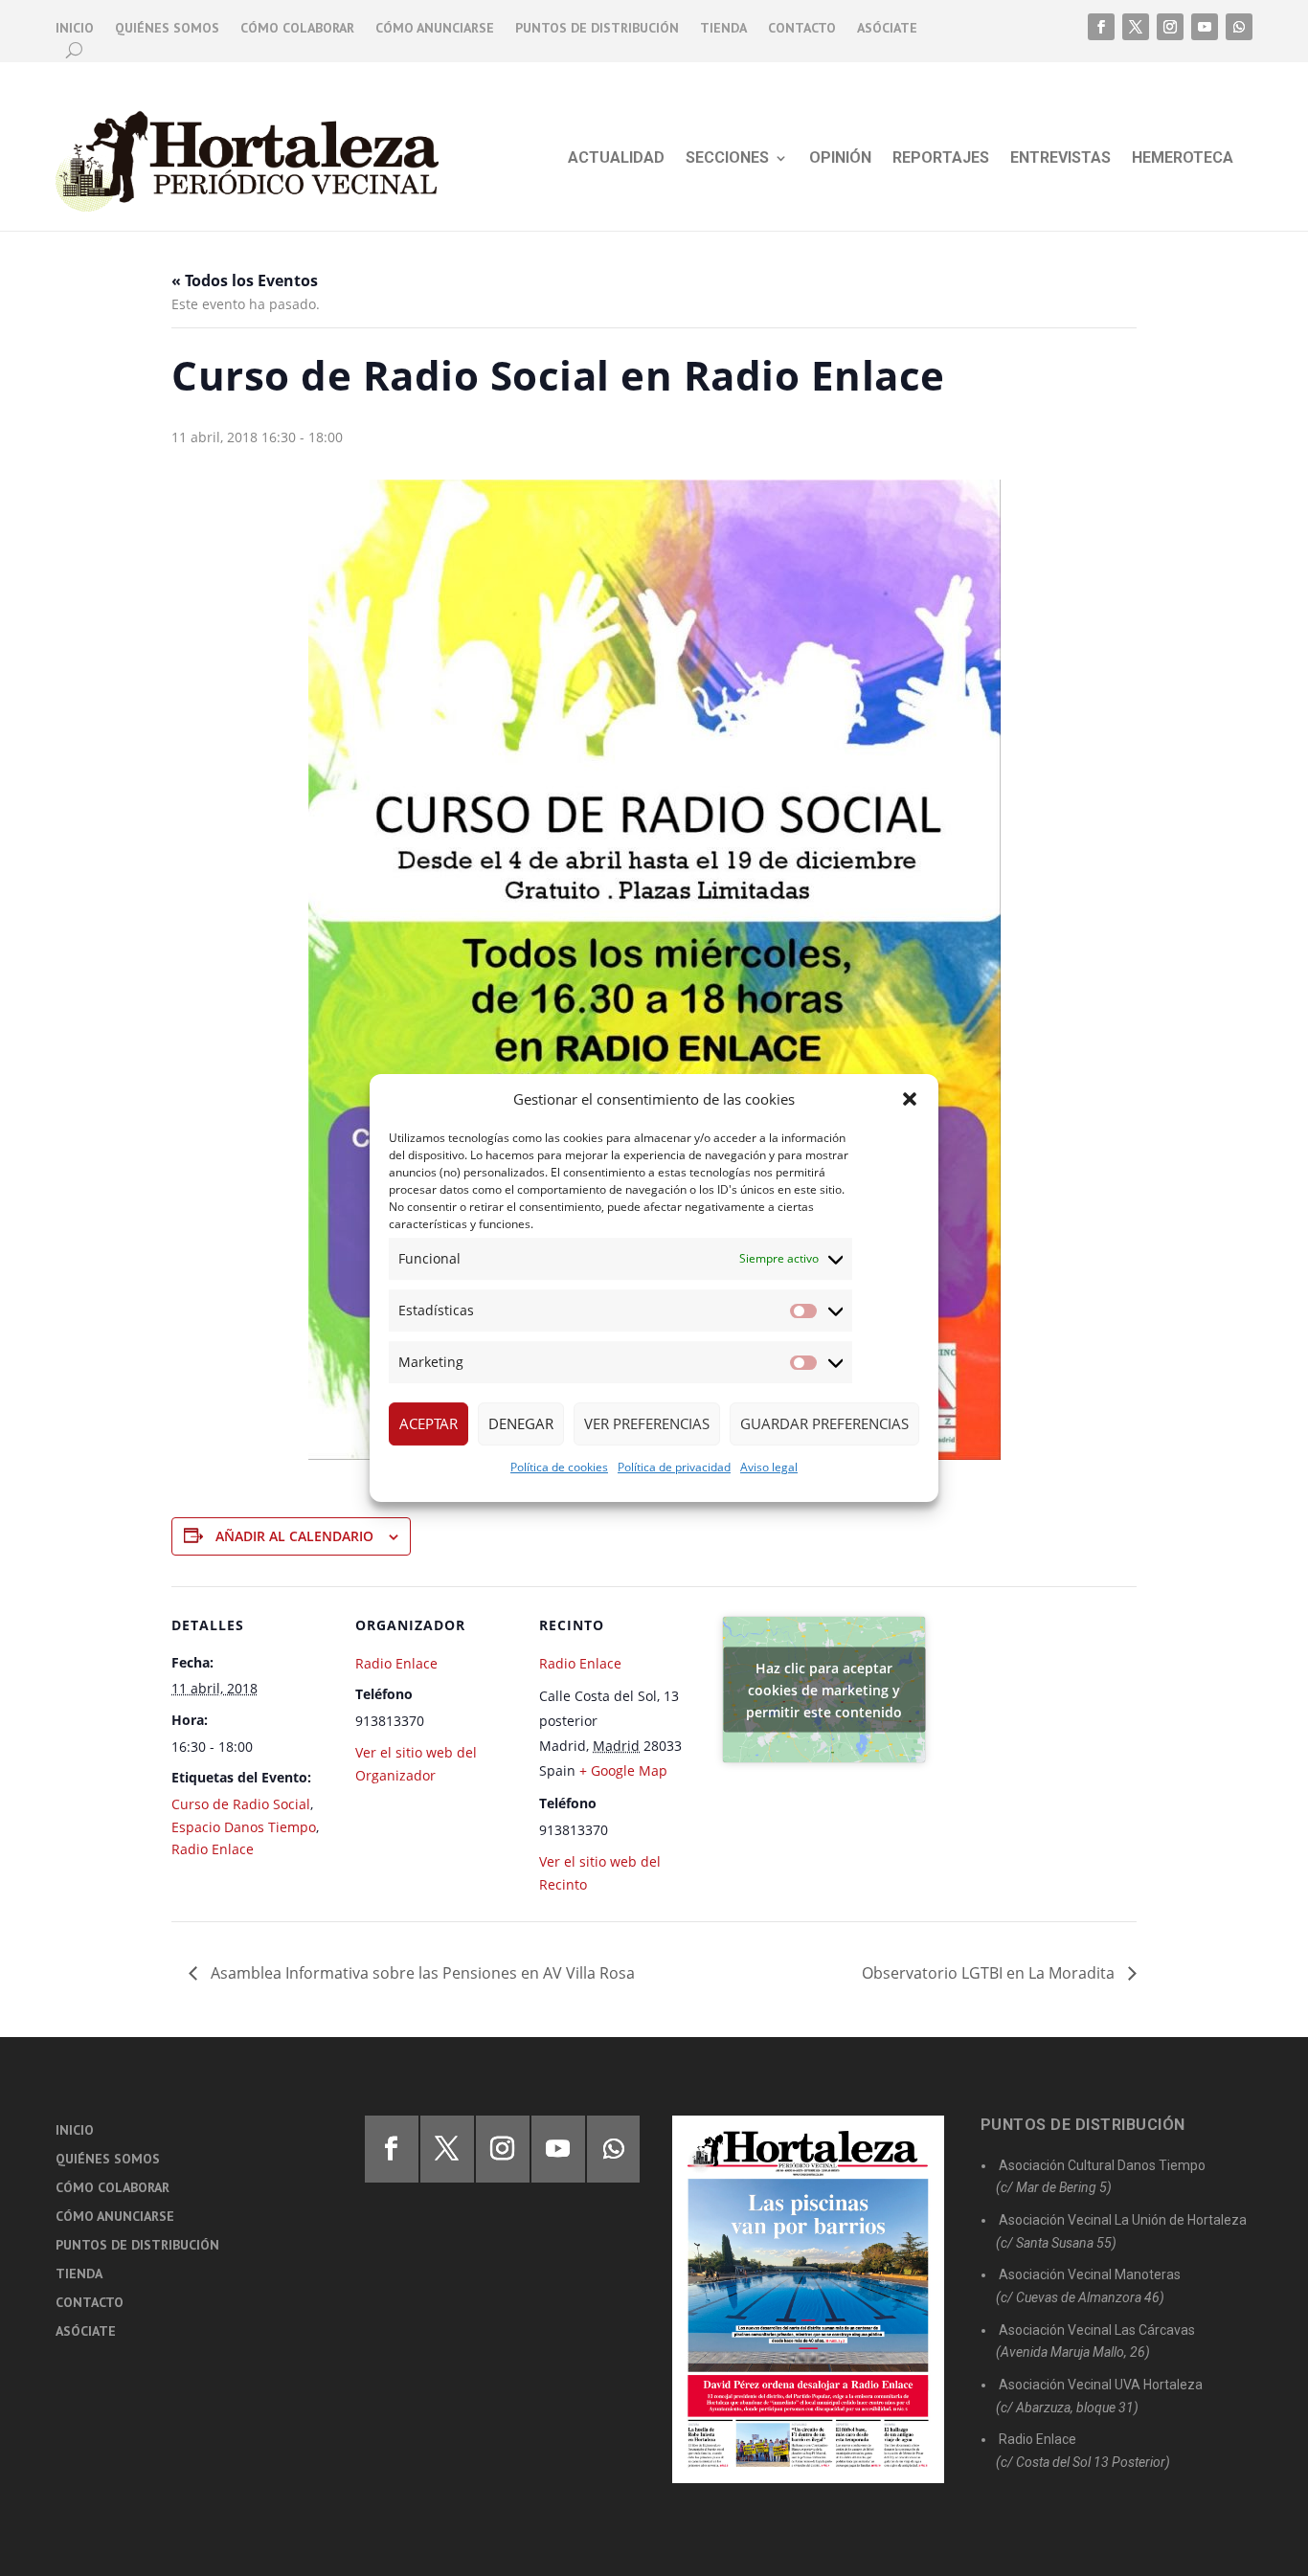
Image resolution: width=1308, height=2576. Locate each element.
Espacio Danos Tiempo (244, 1827)
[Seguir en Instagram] (1170, 27)
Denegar (521, 1423)
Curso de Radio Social (241, 1804)
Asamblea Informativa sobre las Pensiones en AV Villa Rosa (421, 1973)
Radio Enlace (213, 1849)
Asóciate (887, 29)
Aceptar (428, 1423)
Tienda (723, 29)
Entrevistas (1060, 159)
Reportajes (941, 159)
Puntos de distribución (597, 29)
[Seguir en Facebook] (1101, 27)
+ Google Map (623, 1770)
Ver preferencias (647, 1423)
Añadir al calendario (294, 1536)
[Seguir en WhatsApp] (1239, 27)
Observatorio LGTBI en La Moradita (990, 1973)
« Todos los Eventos (245, 280)
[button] (910, 1100)
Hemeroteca (1183, 159)
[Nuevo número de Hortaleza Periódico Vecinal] (808, 2299)
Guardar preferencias (824, 1423)
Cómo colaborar (297, 29)
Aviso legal (769, 1467)
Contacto (802, 29)
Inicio (75, 29)
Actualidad (616, 159)
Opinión (840, 159)
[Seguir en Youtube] (1205, 27)
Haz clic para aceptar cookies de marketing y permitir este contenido (824, 1690)
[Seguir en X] (1136, 27)
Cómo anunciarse (435, 29)
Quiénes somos (167, 29)
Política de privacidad (674, 1467)
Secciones (727, 159)
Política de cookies (559, 1467)
